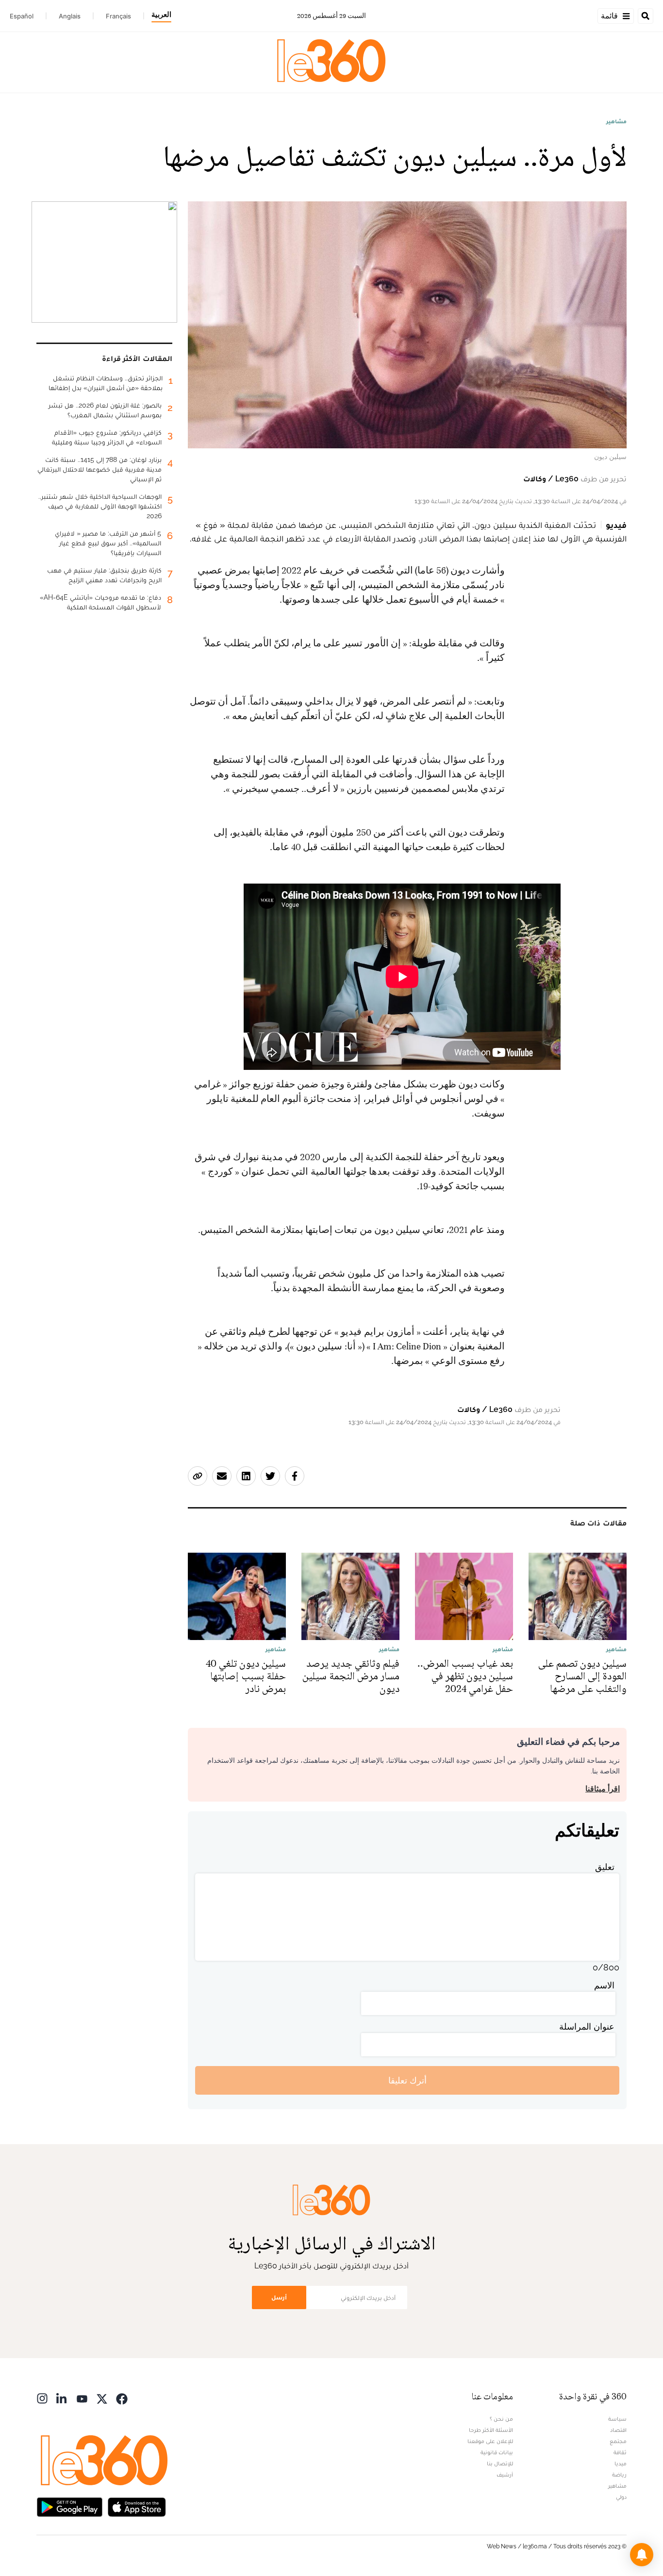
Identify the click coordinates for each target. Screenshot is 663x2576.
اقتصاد (618, 2430)
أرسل (279, 2297)
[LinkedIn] (62, 2398)
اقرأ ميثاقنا (603, 1789)
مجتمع (618, 2441)
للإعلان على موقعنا (490, 2441)
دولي (621, 2497)
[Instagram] (42, 2398)
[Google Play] (69, 2506)
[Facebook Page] (122, 2398)
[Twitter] (102, 2398)
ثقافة (620, 2452)
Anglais (70, 16)
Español (22, 16)
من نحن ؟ (501, 2419)
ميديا (621, 2463)
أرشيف (505, 2475)
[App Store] (137, 2506)
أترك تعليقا (407, 2080)
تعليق (605, 1867)
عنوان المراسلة (587, 2026)
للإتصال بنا (500, 2463)
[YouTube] (82, 2398)
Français (118, 16)
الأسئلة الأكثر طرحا (491, 2430)
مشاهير (616, 121)
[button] (642, 2555)
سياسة (617, 2419)
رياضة (619, 2475)
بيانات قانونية (497, 2452)
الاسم (604, 1985)
